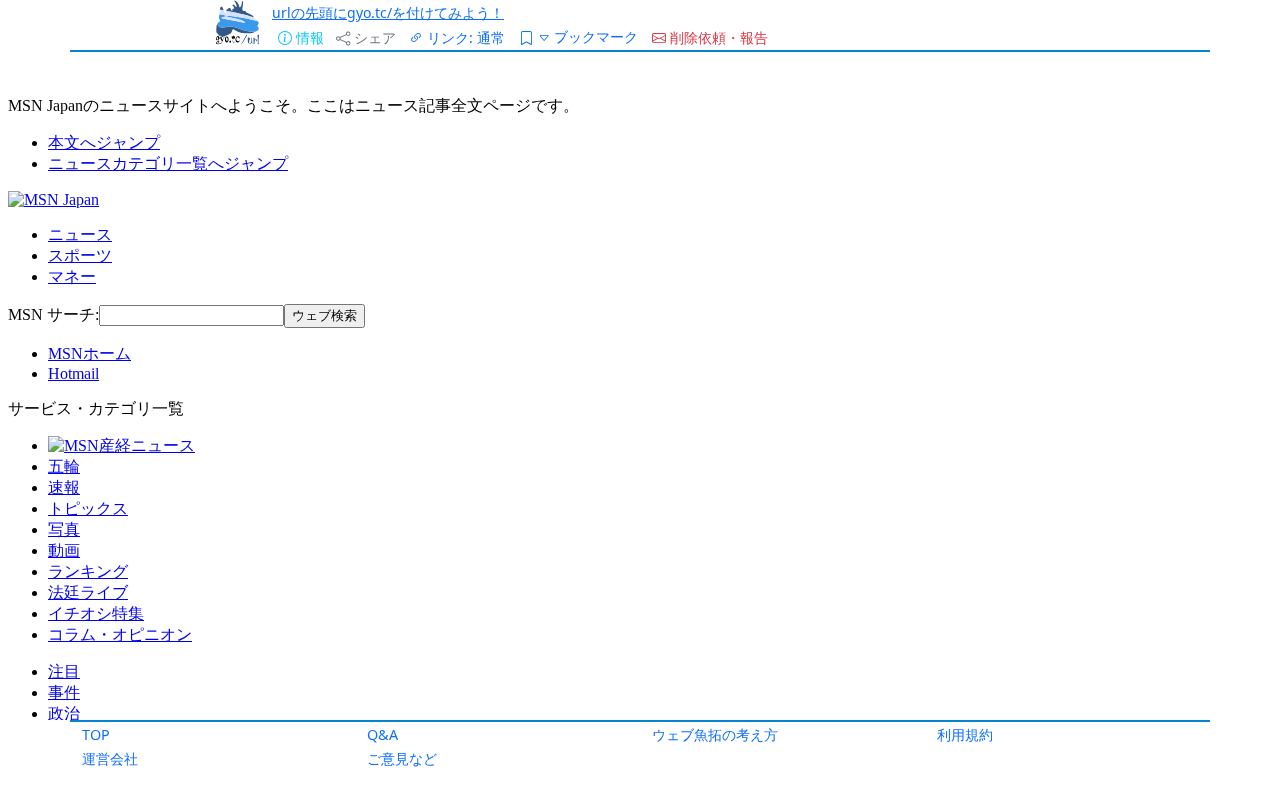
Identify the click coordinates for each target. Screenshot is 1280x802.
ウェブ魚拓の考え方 (715, 734)
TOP (96, 734)
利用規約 (965, 734)
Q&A (382, 734)
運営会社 (110, 758)
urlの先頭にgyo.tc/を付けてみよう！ (388, 12)
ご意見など (402, 758)
